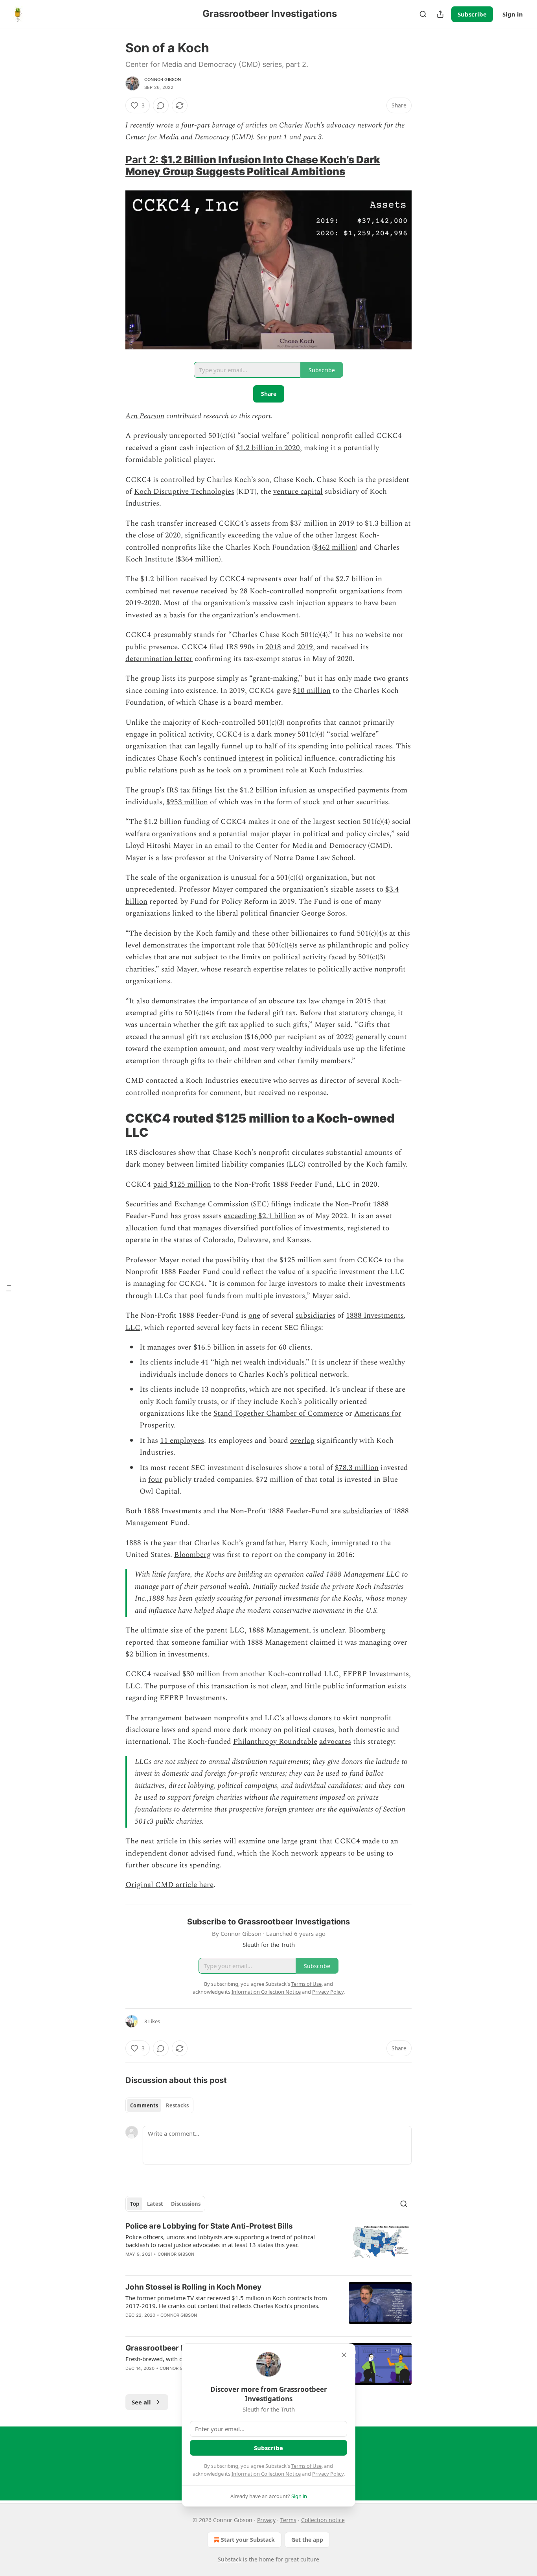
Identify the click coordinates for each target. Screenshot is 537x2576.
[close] (344, 2355)
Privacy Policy (328, 2474)
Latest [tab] (155, 2204)
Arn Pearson (145, 416)
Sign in (513, 14)
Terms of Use (306, 2466)
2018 (273, 647)
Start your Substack (248, 2540)
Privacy (266, 2520)
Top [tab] (135, 2204)
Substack (230, 2559)
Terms (288, 2520)
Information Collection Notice (266, 2474)
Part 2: (143, 160)
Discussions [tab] (186, 2204)
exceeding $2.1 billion (260, 1216)
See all (141, 2402)
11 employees (182, 1441)
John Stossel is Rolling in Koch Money (193, 2287)
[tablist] (159, 2105)
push (188, 770)
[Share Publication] (440, 14)
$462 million (335, 548)
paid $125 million (182, 1185)
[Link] (114, 166)
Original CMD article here (169, 1885)
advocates (335, 1742)
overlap (302, 1441)
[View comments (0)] (161, 105)
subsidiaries (315, 1316)
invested (139, 615)
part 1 (278, 137)
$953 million (187, 802)
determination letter (159, 659)
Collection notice (323, 2520)
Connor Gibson (163, 79)
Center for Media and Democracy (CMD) (189, 137)
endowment (280, 615)
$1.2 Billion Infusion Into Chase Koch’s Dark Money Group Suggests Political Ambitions (253, 165)
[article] (268, 2245)
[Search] (423, 14)
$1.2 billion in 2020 (268, 448)
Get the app (307, 2540)
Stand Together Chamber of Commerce (278, 1414)
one (254, 1316)
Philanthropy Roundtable (275, 1742)
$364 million (198, 559)
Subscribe (472, 14)
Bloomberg (192, 1555)
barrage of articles (240, 125)
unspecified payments (353, 790)
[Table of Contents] (9, 1288)
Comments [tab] (144, 2105)
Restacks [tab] (177, 2105)
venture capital (298, 492)
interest (251, 758)
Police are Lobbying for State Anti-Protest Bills (209, 2226)
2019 (305, 647)
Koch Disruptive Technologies (184, 492)
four (155, 1480)
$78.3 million (357, 1468)
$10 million (312, 691)
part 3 (313, 137)
